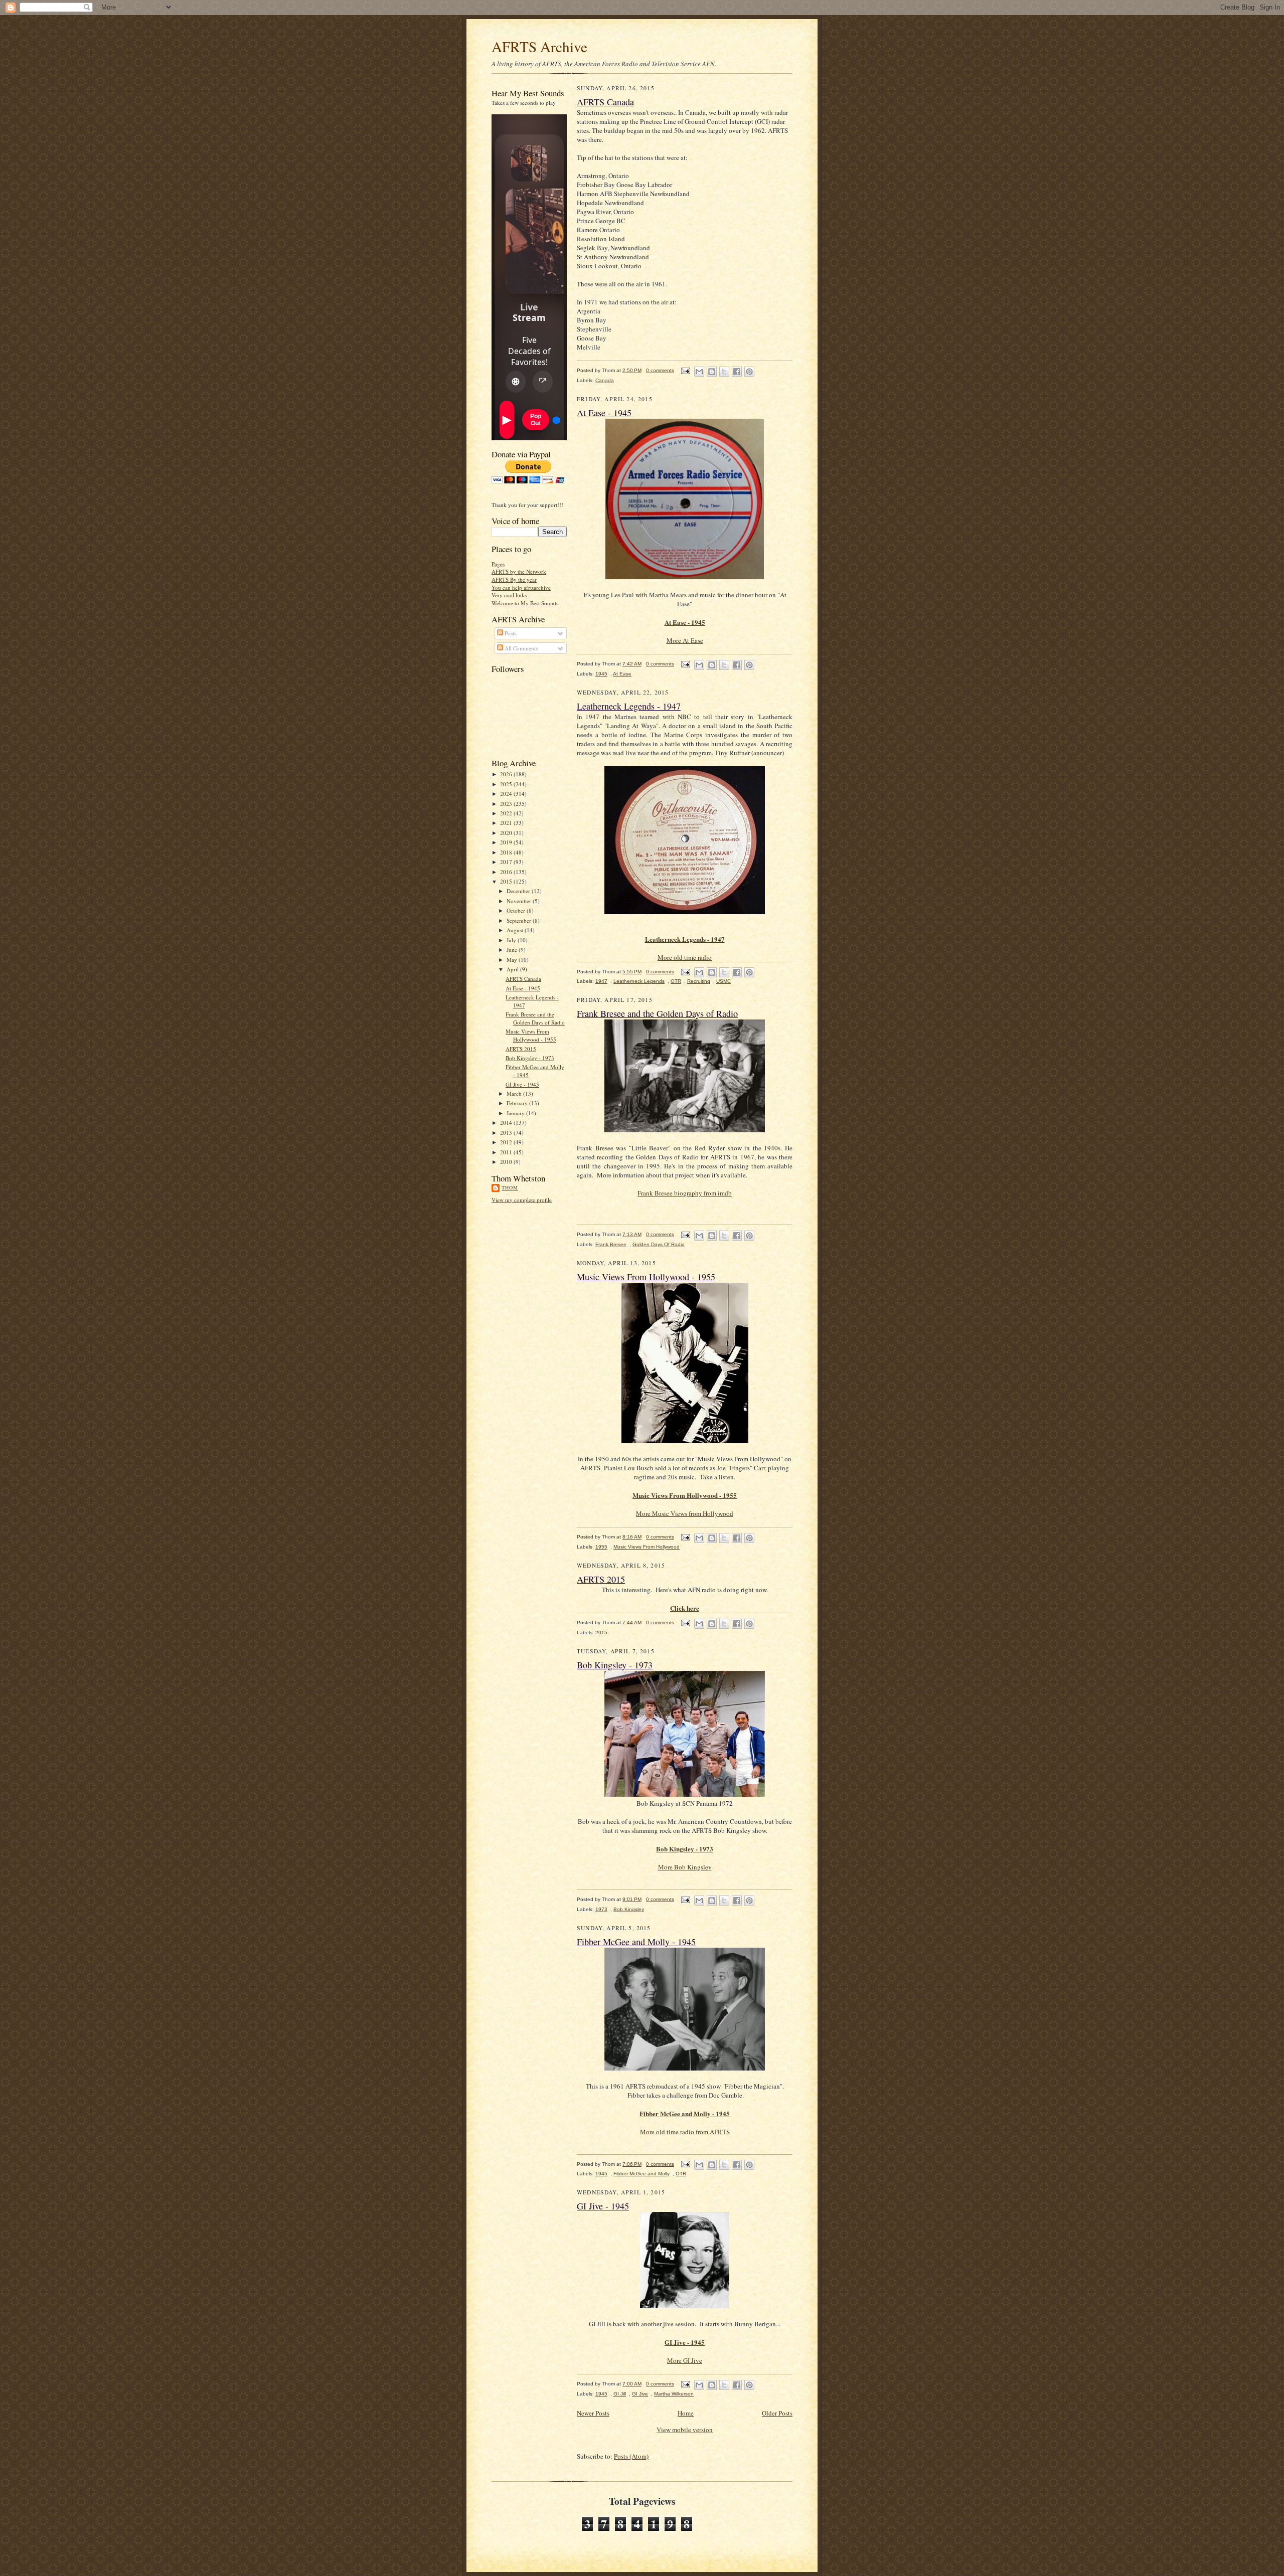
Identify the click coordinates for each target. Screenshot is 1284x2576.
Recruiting (699, 981)
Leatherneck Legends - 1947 (629, 706)
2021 (507, 823)
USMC (724, 981)
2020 (507, 833)
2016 (507, 872)
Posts (510, 633)
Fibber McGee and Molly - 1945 (636, 1942)
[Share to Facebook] (737, 372)
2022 (507, 813)
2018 (507, 852)
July (512, 940)
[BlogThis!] (712, 372)
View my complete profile (522, 1200)
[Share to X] (724, 372)
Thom (510, 1187)
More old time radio (685, 957)
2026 (507, 774)
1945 (601, 674)
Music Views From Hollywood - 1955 (531, 1035)
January (516, 1113)
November (520, 901)
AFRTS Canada (523, 979)
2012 (507, 1142)
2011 (507, 1152)
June (513, 950)
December (519, 891)
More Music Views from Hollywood (685, 1513)
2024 (507, 794)
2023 (507, 804)
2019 (507, 842)
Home (686, 2413)
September (520, 920)
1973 (601, 1909)
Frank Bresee (611, 1244)
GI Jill (620, 2394)
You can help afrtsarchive (521, 587)
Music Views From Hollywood (647, 1547)
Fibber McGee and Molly (641, 2174)
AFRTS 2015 (521, 1049)
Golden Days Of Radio (659, 1244)
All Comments (520, 648)
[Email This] (699, 372)
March (515, 1093)
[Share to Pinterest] (749, 372)
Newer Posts (593, 2413)
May (513, 960)
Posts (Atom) (631, 2456)
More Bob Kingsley (685, 1867)
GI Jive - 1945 (522, 1084)
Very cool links (509, 595)
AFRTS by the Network (519, 571)
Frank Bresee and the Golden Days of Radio (535, 1018)
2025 (507, 784)
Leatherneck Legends (639, 981)
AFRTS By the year (514, 579)
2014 (507, 1123)
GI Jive (640, 2394)
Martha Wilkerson (674, 2394)
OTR (676, 981)
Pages (498, 564)
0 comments (660, 370)
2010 (507, 1162)
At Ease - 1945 (523, 988)
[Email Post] (685, 370)
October (517, 910)
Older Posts (777, 2413)
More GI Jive (685, 2360)
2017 (507, 862)
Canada (605, 380)
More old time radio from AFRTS (685, 2132)
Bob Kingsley (629, 1909)
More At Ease (685, 640)
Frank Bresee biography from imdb (685, 1193)
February (518, 1103)
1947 (601, 981)
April (513, 969)
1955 (601, 1547)
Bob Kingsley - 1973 (530, 1058)
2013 (507, 1133)
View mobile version (685, 2430)
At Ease (622, 674)
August (516, 930)
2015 (507, 881)
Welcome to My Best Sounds (525, 603)
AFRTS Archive (539, 46)
